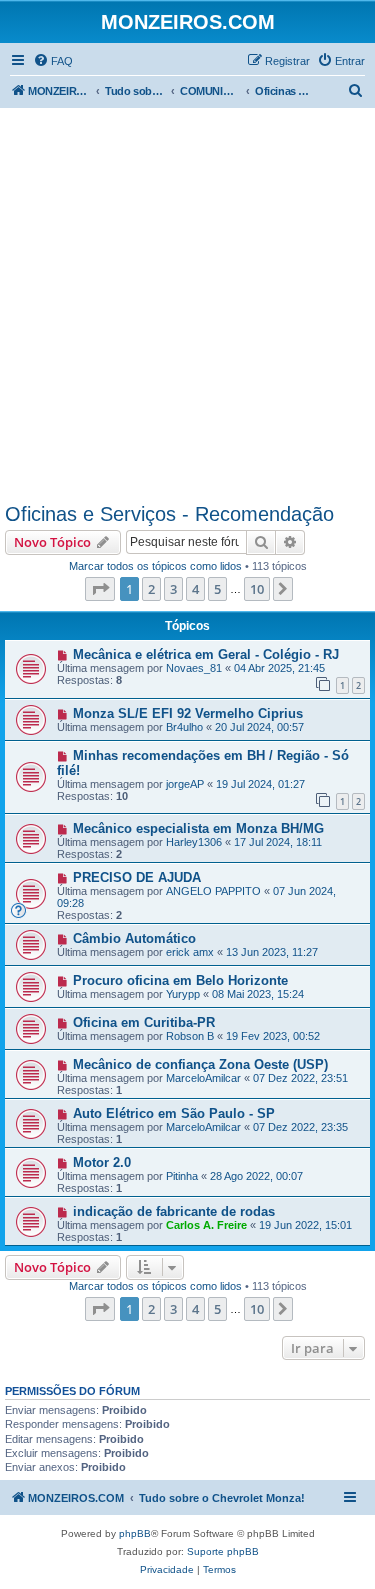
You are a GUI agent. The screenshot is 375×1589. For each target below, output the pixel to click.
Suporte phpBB (223, 1551)
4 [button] (195, 589)
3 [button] (173, 589)
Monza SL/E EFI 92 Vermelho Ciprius (188, 713)
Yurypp (183, 994)
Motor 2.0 (102, 1162)
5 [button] (217, 589)
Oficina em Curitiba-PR (144, 1022)
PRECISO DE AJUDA (137, 877)
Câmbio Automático (134, 938)
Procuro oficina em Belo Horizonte (180, 980)
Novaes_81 (194, 668)
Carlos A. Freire (206, 1225)
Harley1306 (194, 842)
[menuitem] (53, 61)
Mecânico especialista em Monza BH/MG (198, 828)
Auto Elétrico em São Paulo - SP (174, 1113)
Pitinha (182, 1176)
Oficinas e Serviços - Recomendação (169, 514)
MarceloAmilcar (203, 1078)
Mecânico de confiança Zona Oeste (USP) (200, 1064)
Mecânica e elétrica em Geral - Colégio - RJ (206, 654)
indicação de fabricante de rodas (174, 1211)
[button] (100, 589)
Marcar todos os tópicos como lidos (155, 566)
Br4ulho (184, 727)
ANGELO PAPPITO (213, 891)
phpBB (135, 1533)
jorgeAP (185, 784)
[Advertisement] (187, 305)
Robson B (190, 1036)
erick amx (190, 952)
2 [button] (151, 589)
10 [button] (257, 589)
